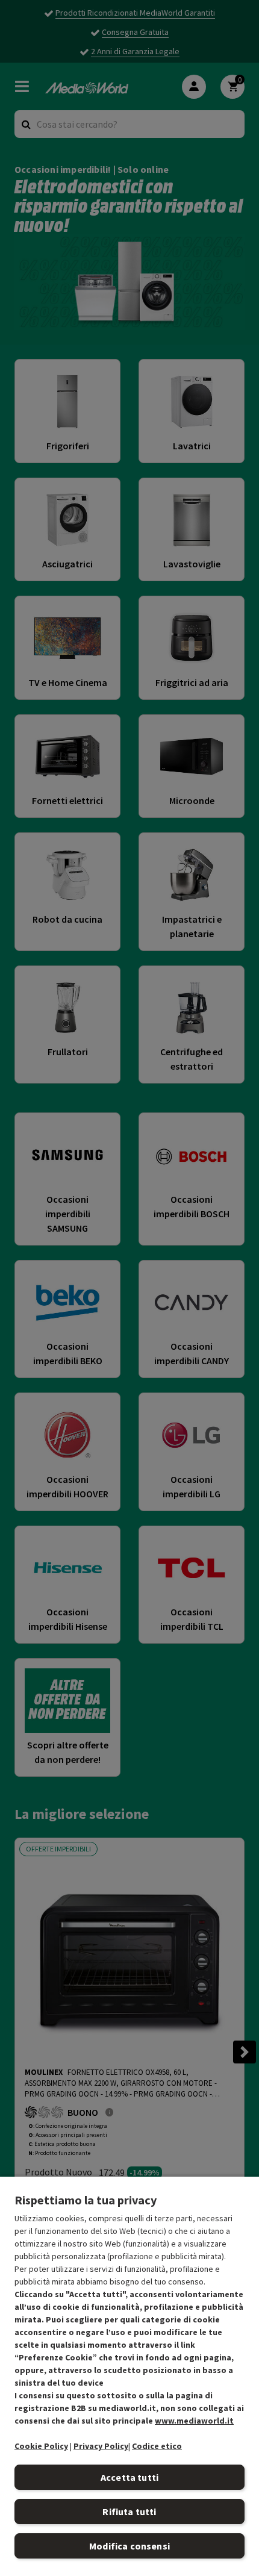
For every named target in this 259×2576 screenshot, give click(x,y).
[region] (129, 2376)
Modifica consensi (129, 2546)
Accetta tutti (129, 2477)
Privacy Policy (101, 2446)
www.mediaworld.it (194, 2421)
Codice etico (157, 2446)
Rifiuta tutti (129, 2512)
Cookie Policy (41, 2446)
